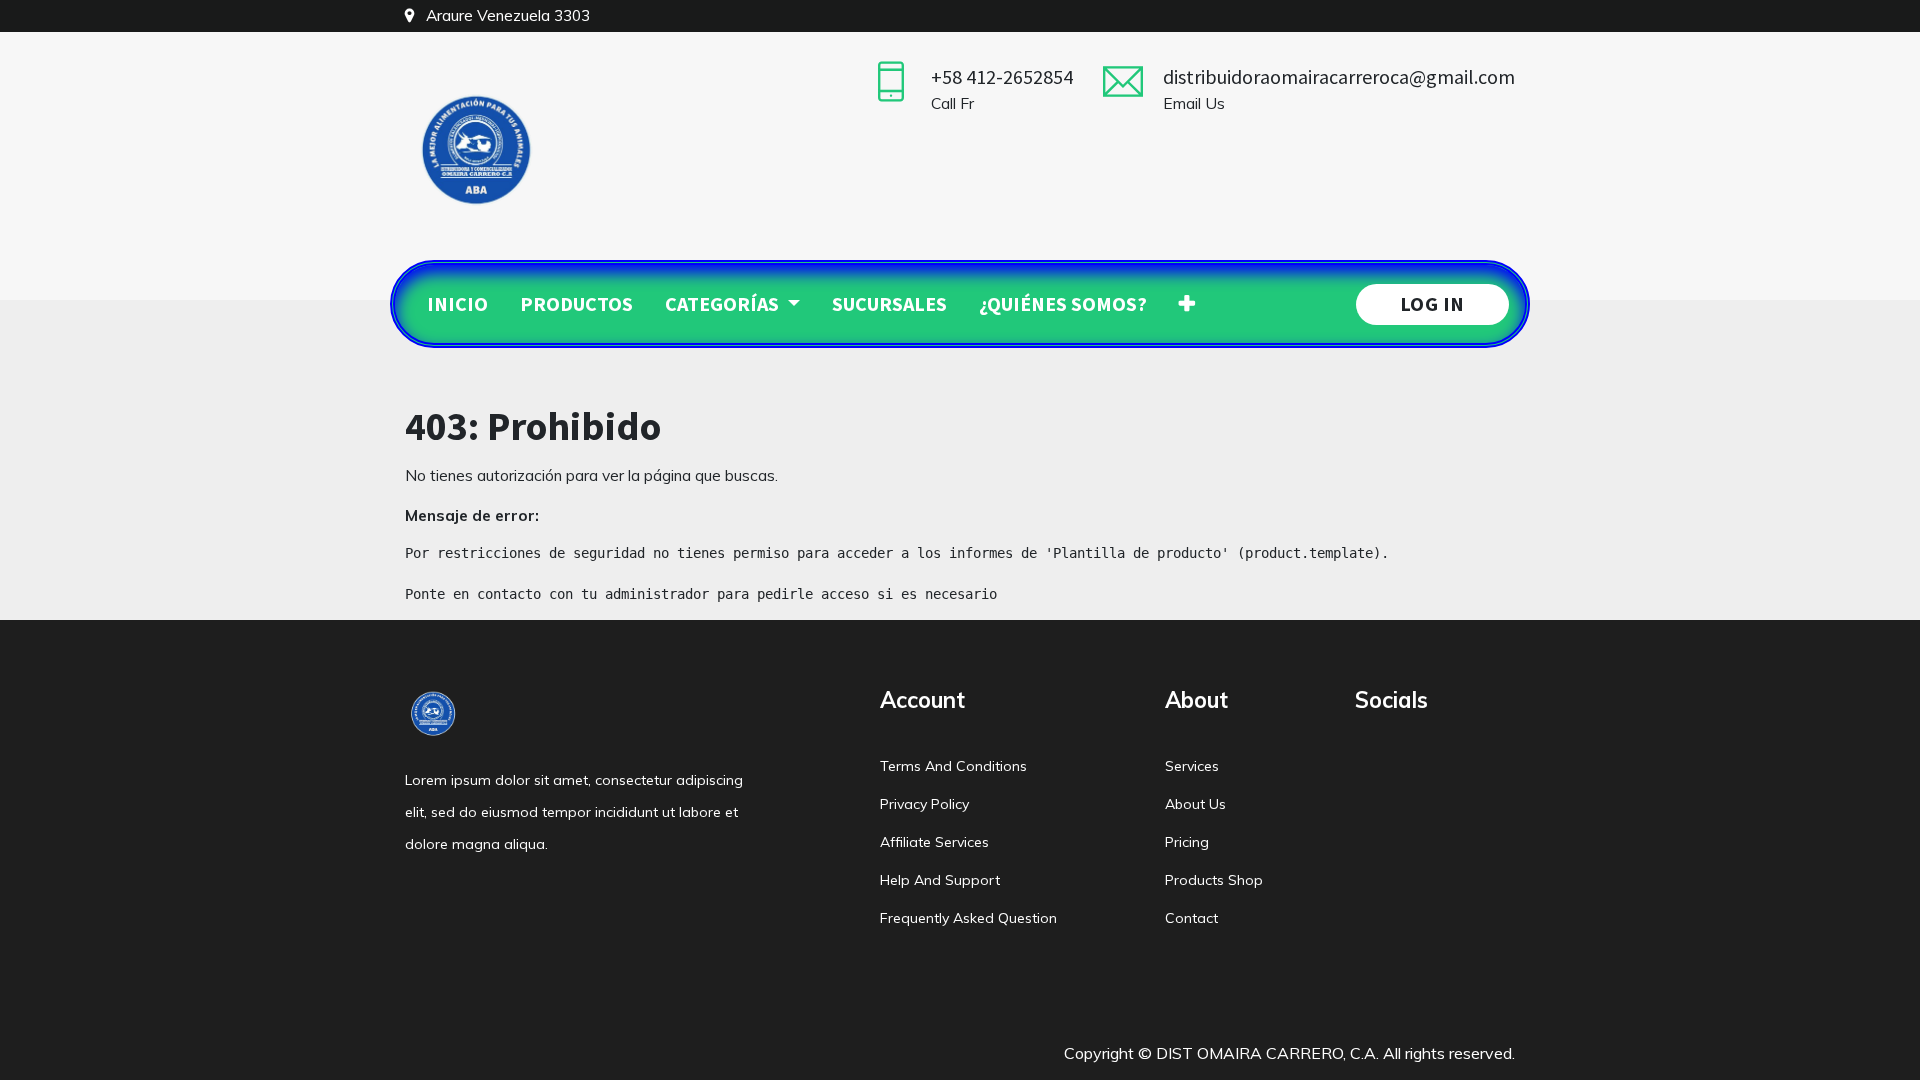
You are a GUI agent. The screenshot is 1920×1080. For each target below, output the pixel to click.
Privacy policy (924, 804)
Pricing (1187, 842)
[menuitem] (457, 304)
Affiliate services (934, 842)
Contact (1191, 918)
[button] (1187, 304)
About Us (1195, 804)
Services (1192, 766)
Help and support (940, 880)
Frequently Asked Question (968, 918)
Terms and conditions (953, 766)
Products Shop (1214, 880)
